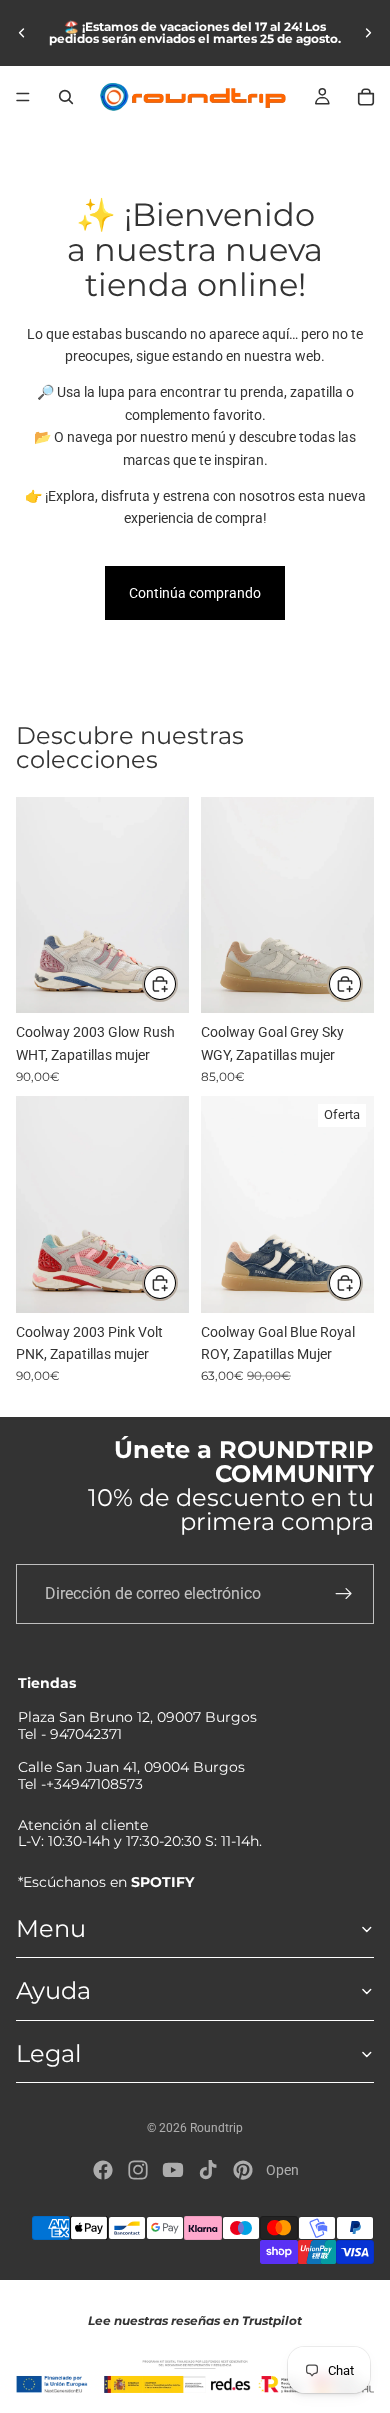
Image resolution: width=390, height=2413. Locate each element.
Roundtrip (216, 2128)
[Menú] (23, 97)
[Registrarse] (344, 1594)
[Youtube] (173, 2170)
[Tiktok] (208, 2170)
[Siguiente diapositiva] (368, 33)
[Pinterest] (243, 2170)
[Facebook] (103, 2170)
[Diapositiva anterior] (22, 33)
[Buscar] (66, 97)
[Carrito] (366, 97)
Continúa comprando (195, 593)
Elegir (177, 984)
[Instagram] (138, 2170)
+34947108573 (94, 1784)
